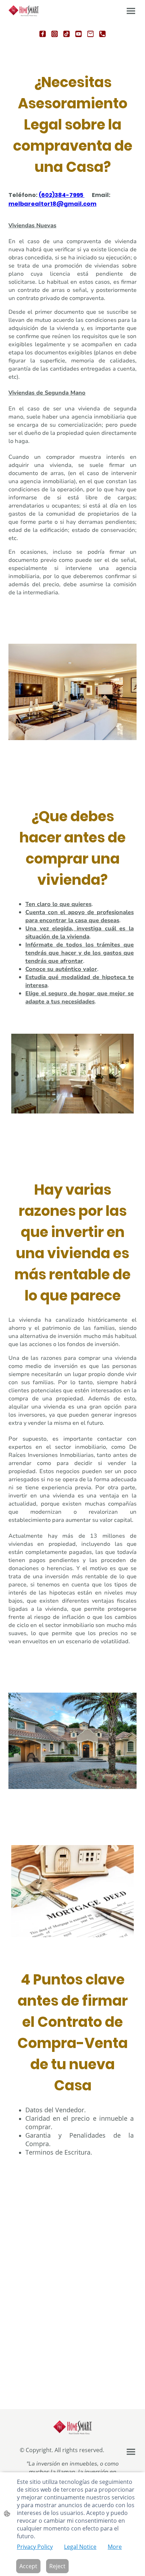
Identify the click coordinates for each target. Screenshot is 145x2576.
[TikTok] (67, 34)
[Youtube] (78, 34)
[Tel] (102, 34)
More (115, 2547)
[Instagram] (55, 34)
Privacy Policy (35, 2547)
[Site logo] (24, 11)
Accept (28, 2566)
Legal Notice (80, 2547)
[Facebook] (43, 34)
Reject (57, 2566)
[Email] (90, 34)
